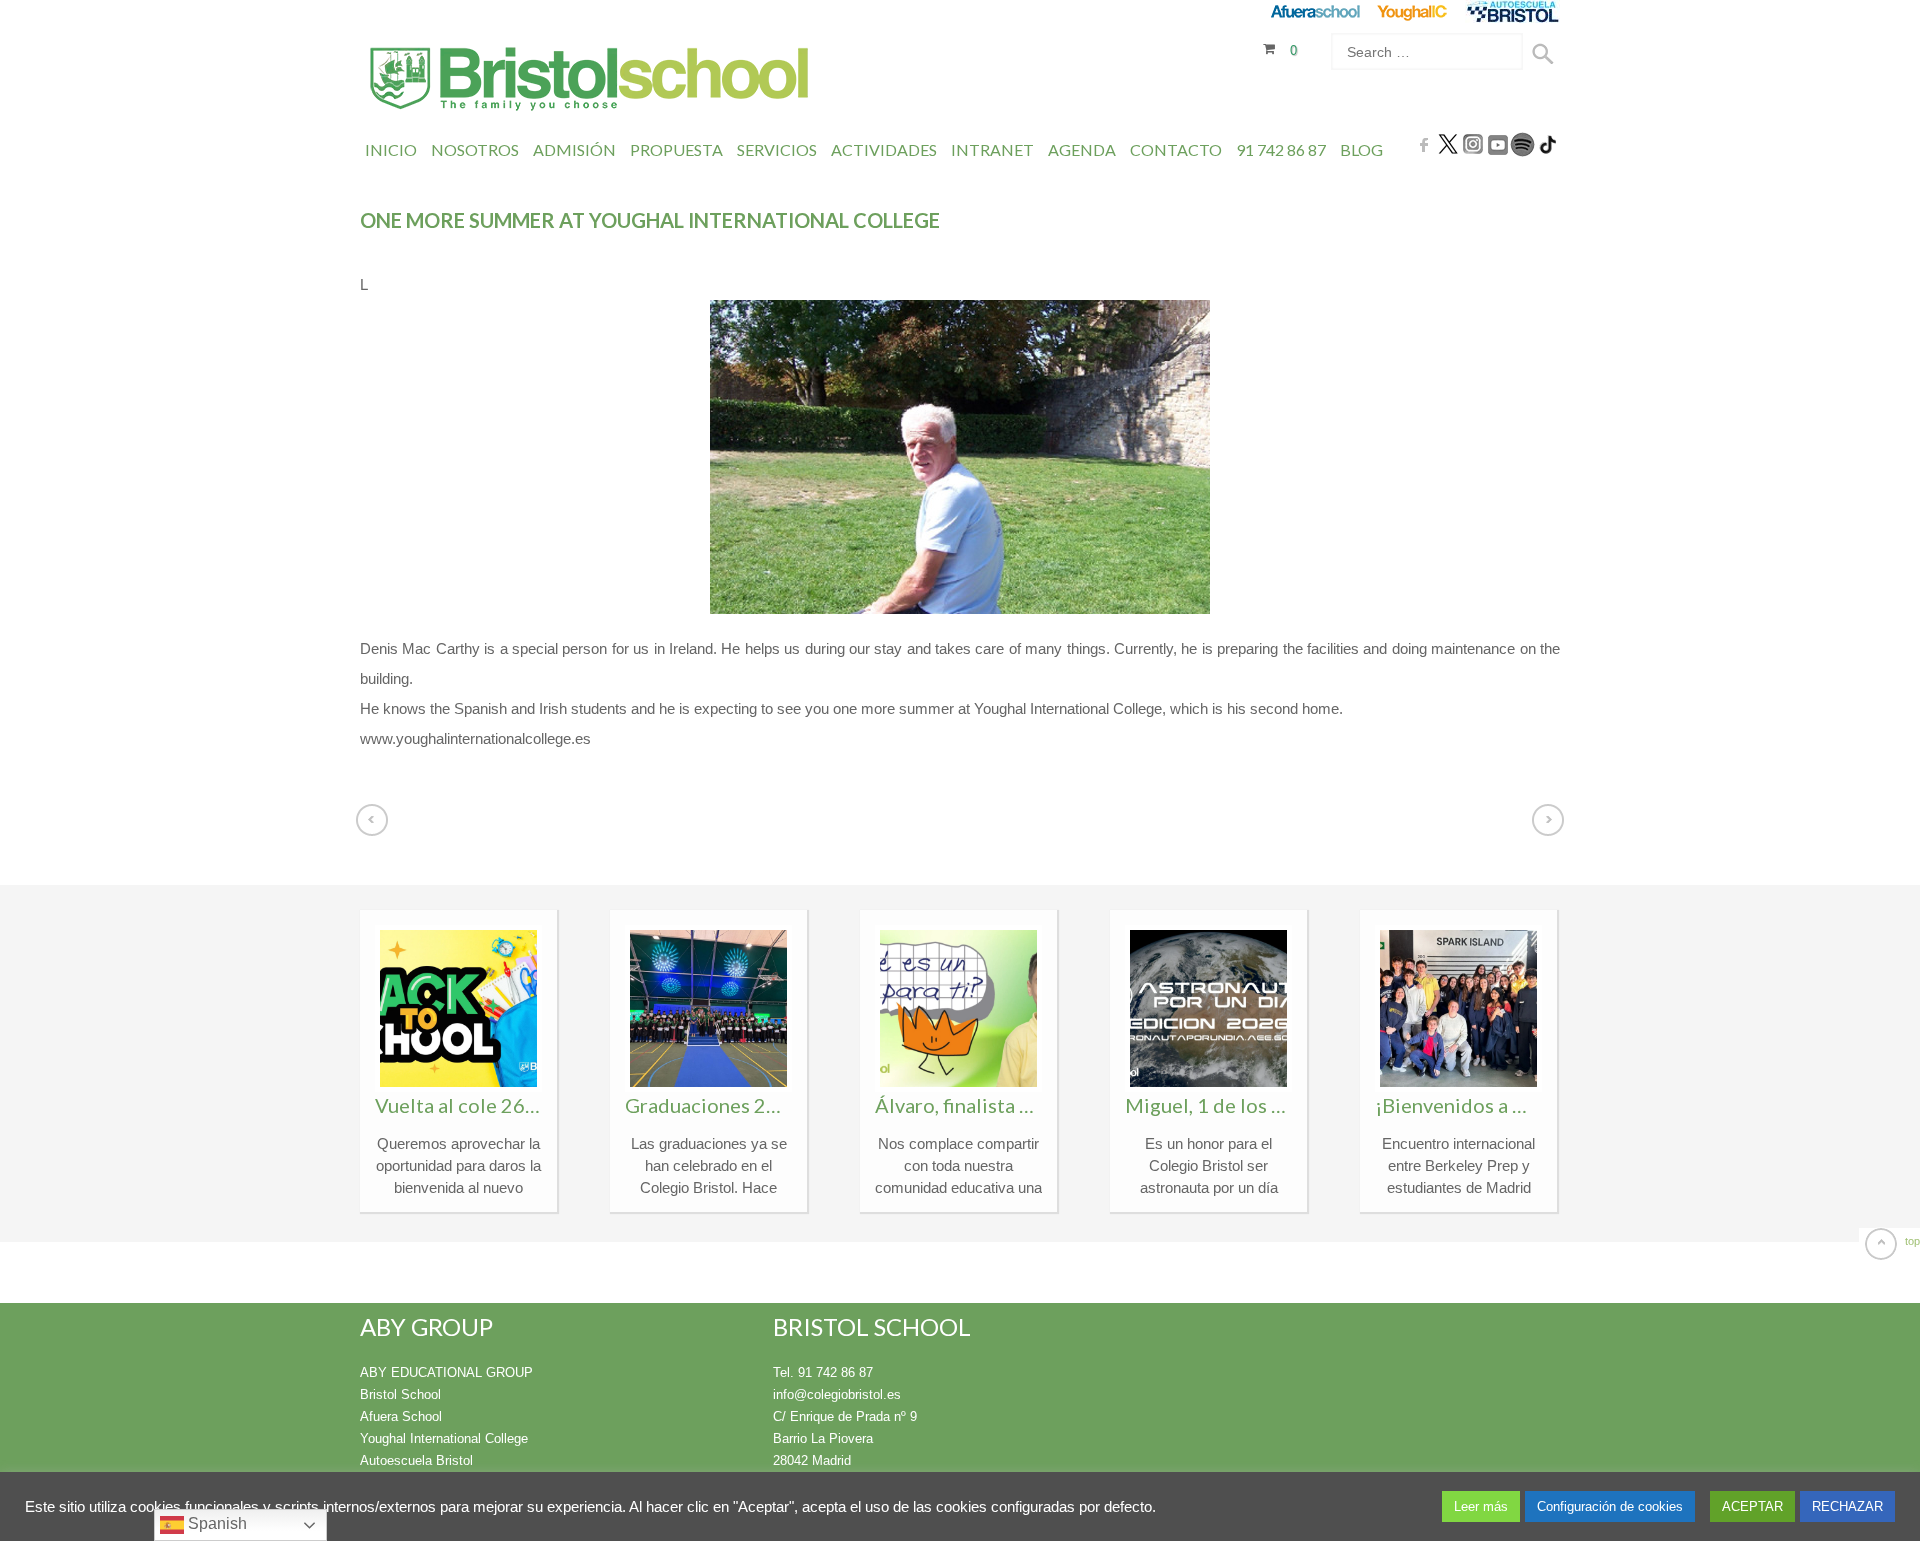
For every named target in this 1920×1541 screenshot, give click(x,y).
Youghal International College (444, 1438)
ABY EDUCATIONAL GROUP (446, 1372)
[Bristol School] (590, 81)
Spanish (215, 1523)
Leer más (1481, 1506)
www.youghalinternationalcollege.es (475, 738)
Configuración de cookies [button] (1610, 1506)
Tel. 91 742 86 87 (823, 1372)
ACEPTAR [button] (1752, 1506)
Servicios (777, 149)
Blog (1361, 149)
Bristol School (400, 1394)
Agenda (1082, 149)
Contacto (1176, 149)
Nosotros (475, 149)
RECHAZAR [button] (1847, 1506)
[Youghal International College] (1413, 11)
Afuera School (401, 1416)
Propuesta (676, 149)
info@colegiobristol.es (837, 1394)
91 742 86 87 (1281, 149)
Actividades (884, 149)
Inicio (391, 149)
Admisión (574, 149)
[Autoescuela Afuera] (1512, 11)
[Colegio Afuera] (1314, 11)
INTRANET (992, 149)
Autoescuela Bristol (416, 1460)
